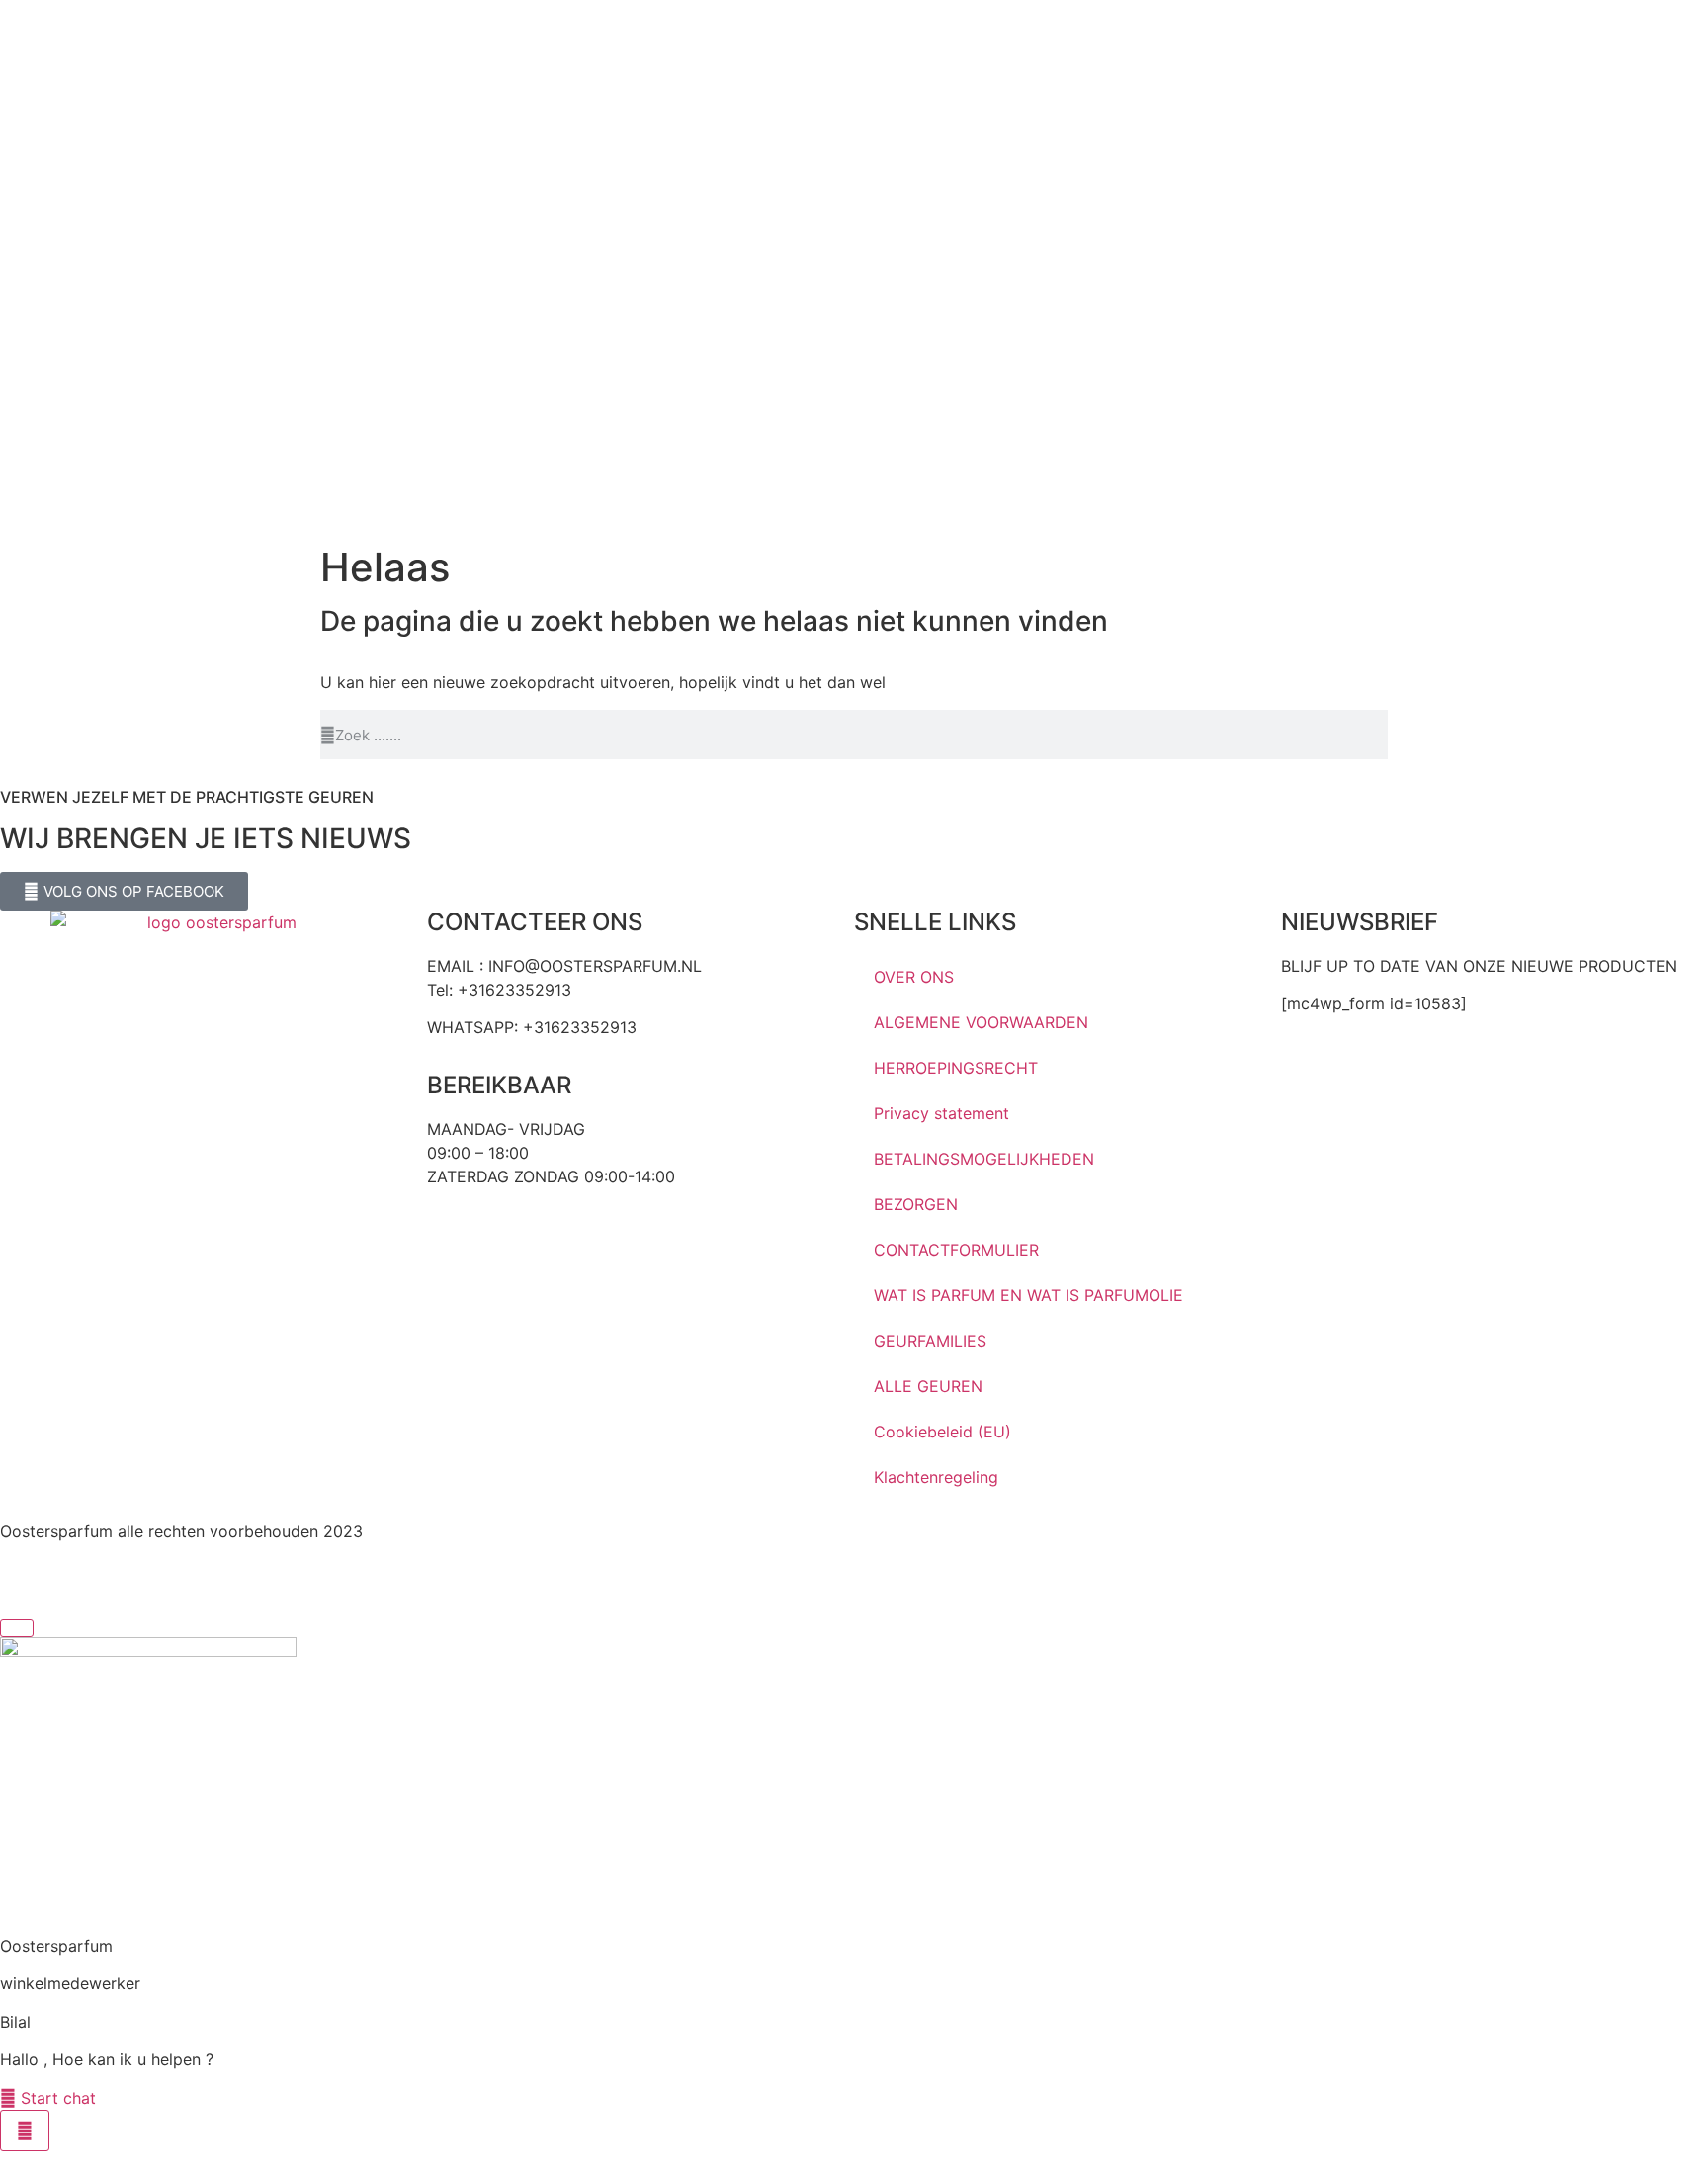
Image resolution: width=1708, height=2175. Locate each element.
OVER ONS (914, 977)
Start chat (56, 2098)
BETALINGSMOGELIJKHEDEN (984, 1159)
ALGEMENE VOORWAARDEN (981, 1022)
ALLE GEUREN (928, 1386)
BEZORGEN (916, 1204)
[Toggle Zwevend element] (25, 2131)
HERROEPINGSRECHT (956, 1068)
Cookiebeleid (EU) (942, 1432)
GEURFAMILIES (930, 1341)
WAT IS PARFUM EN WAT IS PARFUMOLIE (1028, 1295)
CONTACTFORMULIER (956, 1250)
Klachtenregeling (936, 1477)
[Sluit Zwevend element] (17, 1628)
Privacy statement (941, 1113)
